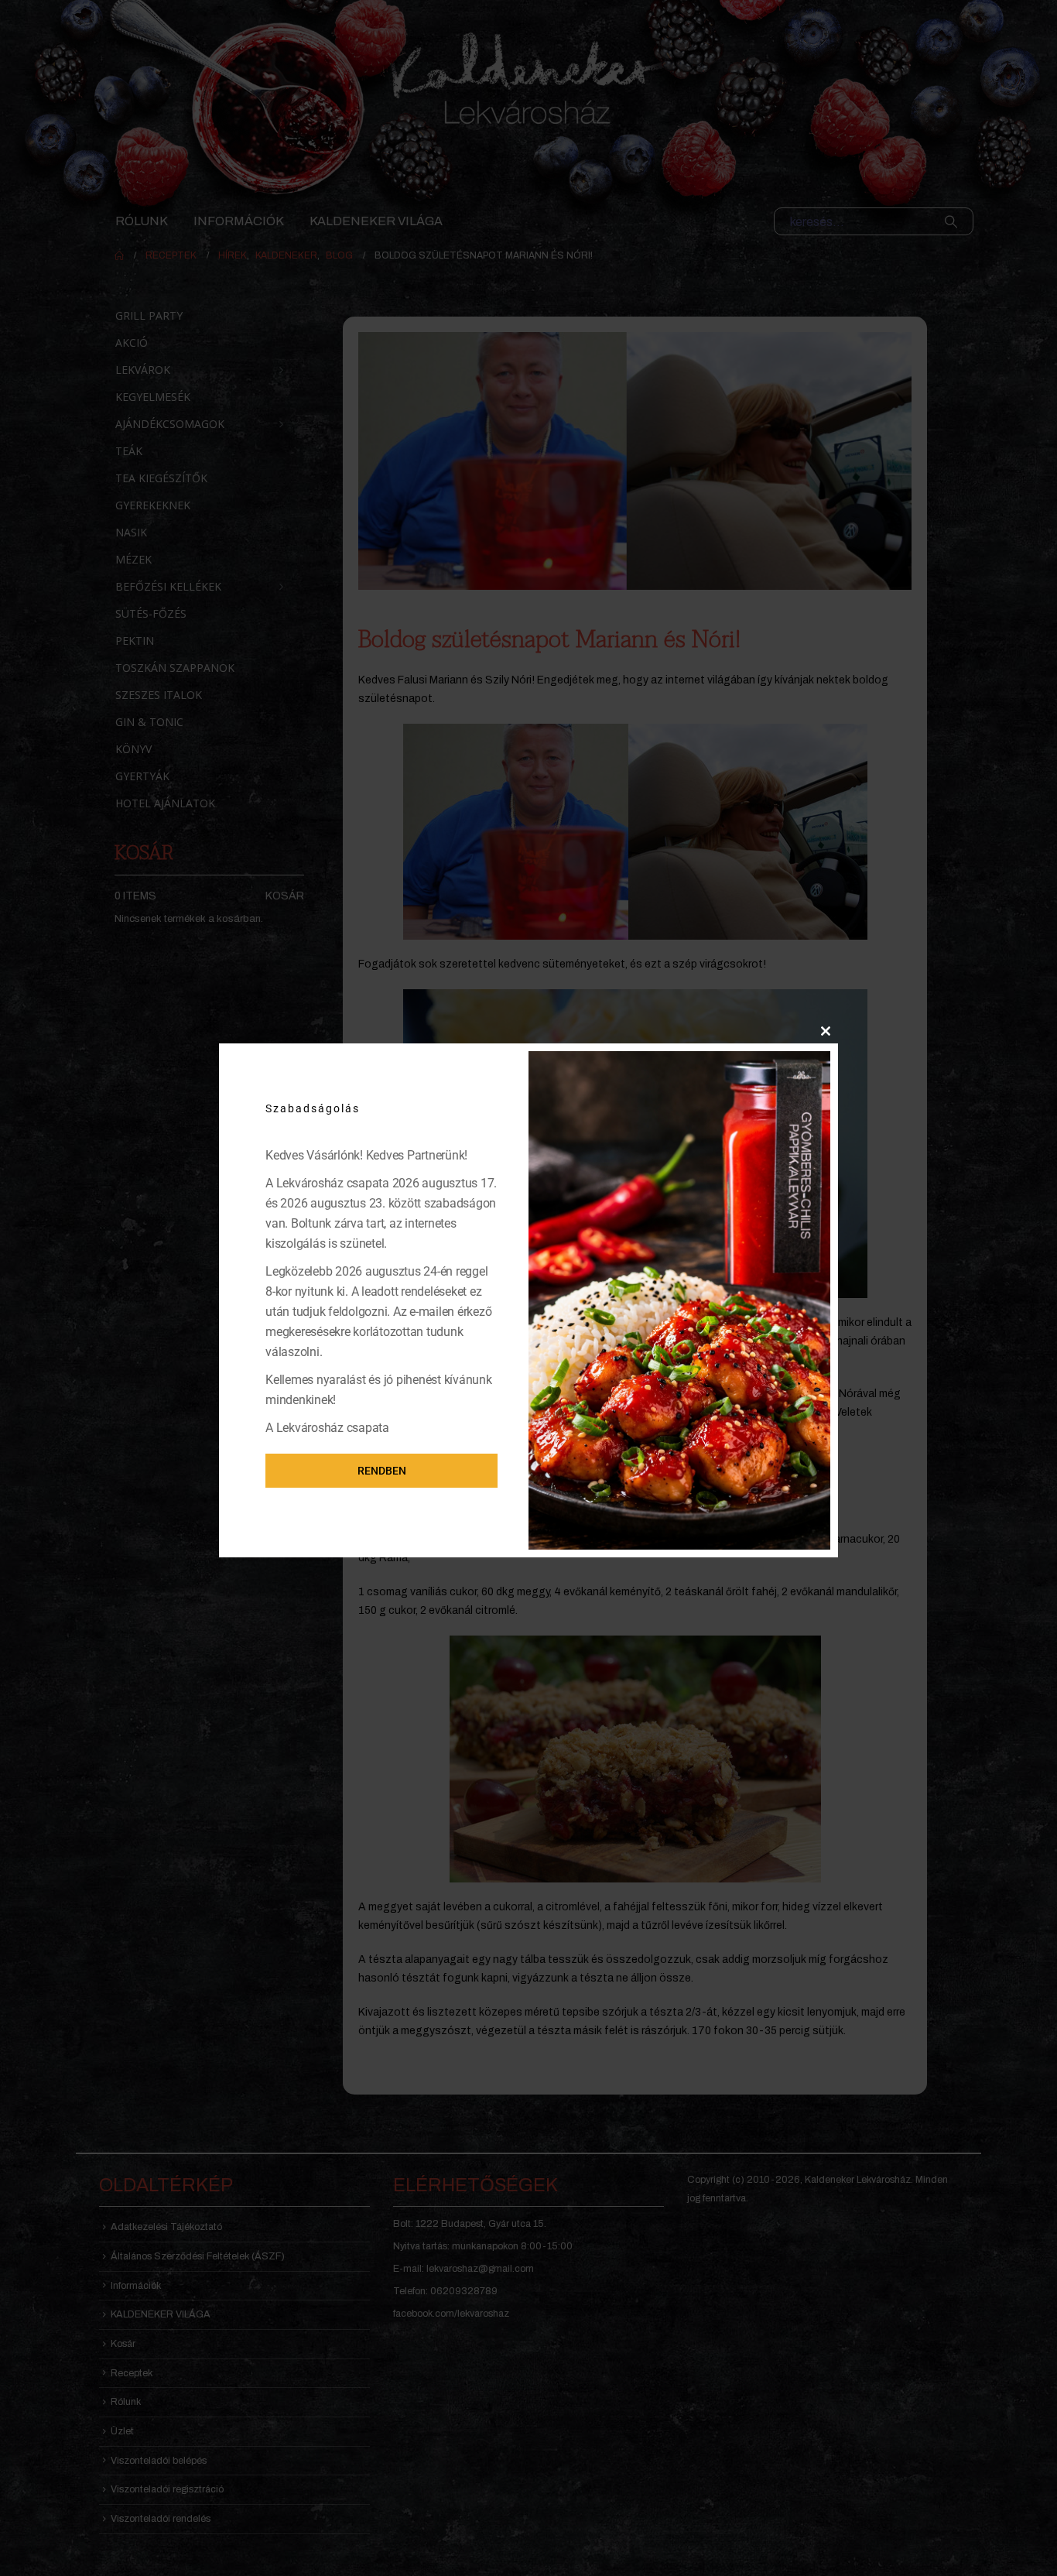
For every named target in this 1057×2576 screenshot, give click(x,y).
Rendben (382, 1471)
